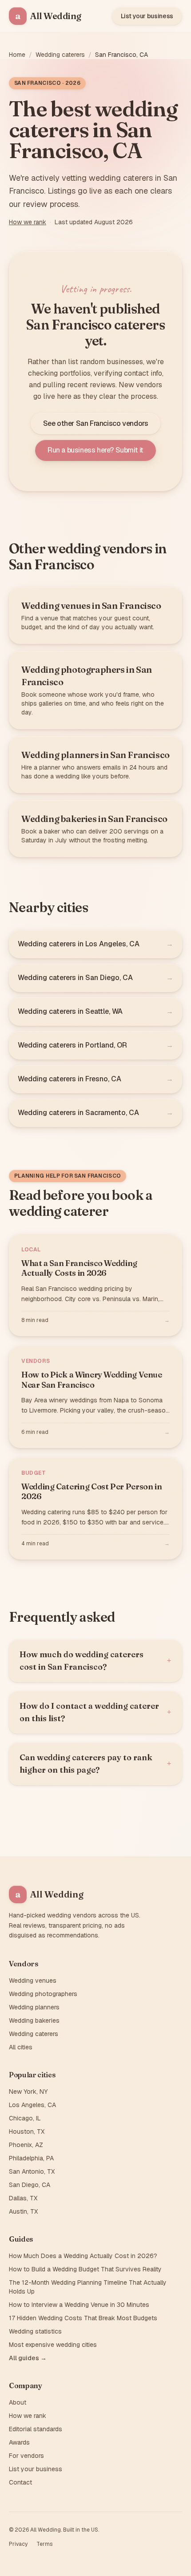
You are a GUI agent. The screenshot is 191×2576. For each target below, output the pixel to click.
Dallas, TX (23, 2198)
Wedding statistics (35, 2331)
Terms (44, 2544)
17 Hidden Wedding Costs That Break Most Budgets (83, 2318)
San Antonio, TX (32, 2171)
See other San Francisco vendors (96, 423)
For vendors (26, 2456)
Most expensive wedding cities (53, 2345)
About (18, 2402)
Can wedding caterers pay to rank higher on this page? (95, 1764)
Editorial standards (36, 2429)
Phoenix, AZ (26, 2145)
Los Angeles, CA (32, 2105)
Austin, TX (23, 2211)
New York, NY (28, 2092)
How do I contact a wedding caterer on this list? (95, 1712)
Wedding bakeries (34, 2020)
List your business (147, 16)
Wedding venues (33, 1981)
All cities (21, 2047)
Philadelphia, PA (31, 2158)
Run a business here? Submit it (95, 450)
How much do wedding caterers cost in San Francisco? (95, 1661)
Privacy (18, 2544)
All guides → (28, 2358)
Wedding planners (34, 2007)
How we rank (28, 222)
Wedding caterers (60, 55)
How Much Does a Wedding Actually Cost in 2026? (83, 2256)
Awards (19, 2442)
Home (17, 55)
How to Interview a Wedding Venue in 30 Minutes (79, 2305)
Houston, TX (27, 2131)
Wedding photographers (43, 1994)
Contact (20, 2482)
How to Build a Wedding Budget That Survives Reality (85, 2269)
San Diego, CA (30, 2185)
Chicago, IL (25, 2118)
